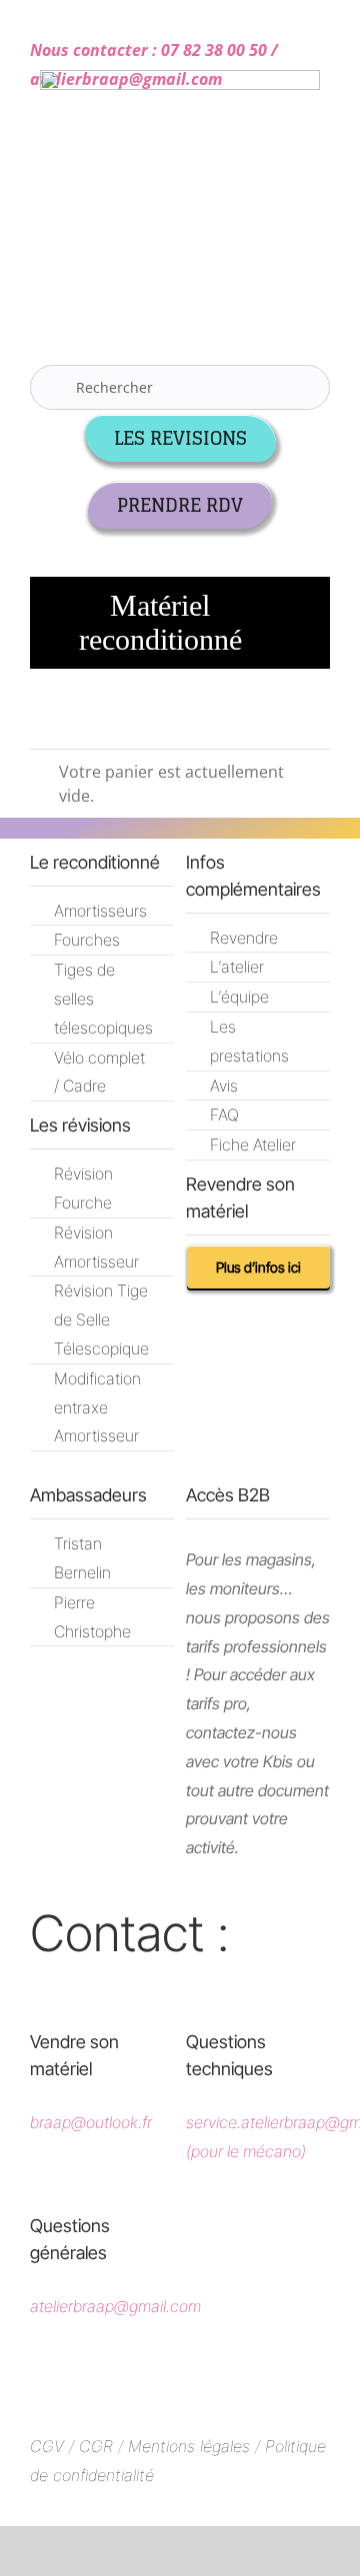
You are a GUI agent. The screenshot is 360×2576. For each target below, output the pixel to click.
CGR (98, 2446)
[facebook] (121, 2381)
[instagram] (180, 2381)
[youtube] (239, 2381)
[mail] (91, 1983)
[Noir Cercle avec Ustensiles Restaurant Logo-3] (180, 78)
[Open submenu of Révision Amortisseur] (136, 1230)
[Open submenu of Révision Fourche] (136, 1171)
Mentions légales (189, 2446)
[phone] (134, 1983)
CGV (47, 2446)
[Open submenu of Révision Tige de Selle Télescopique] (136, 1288)
